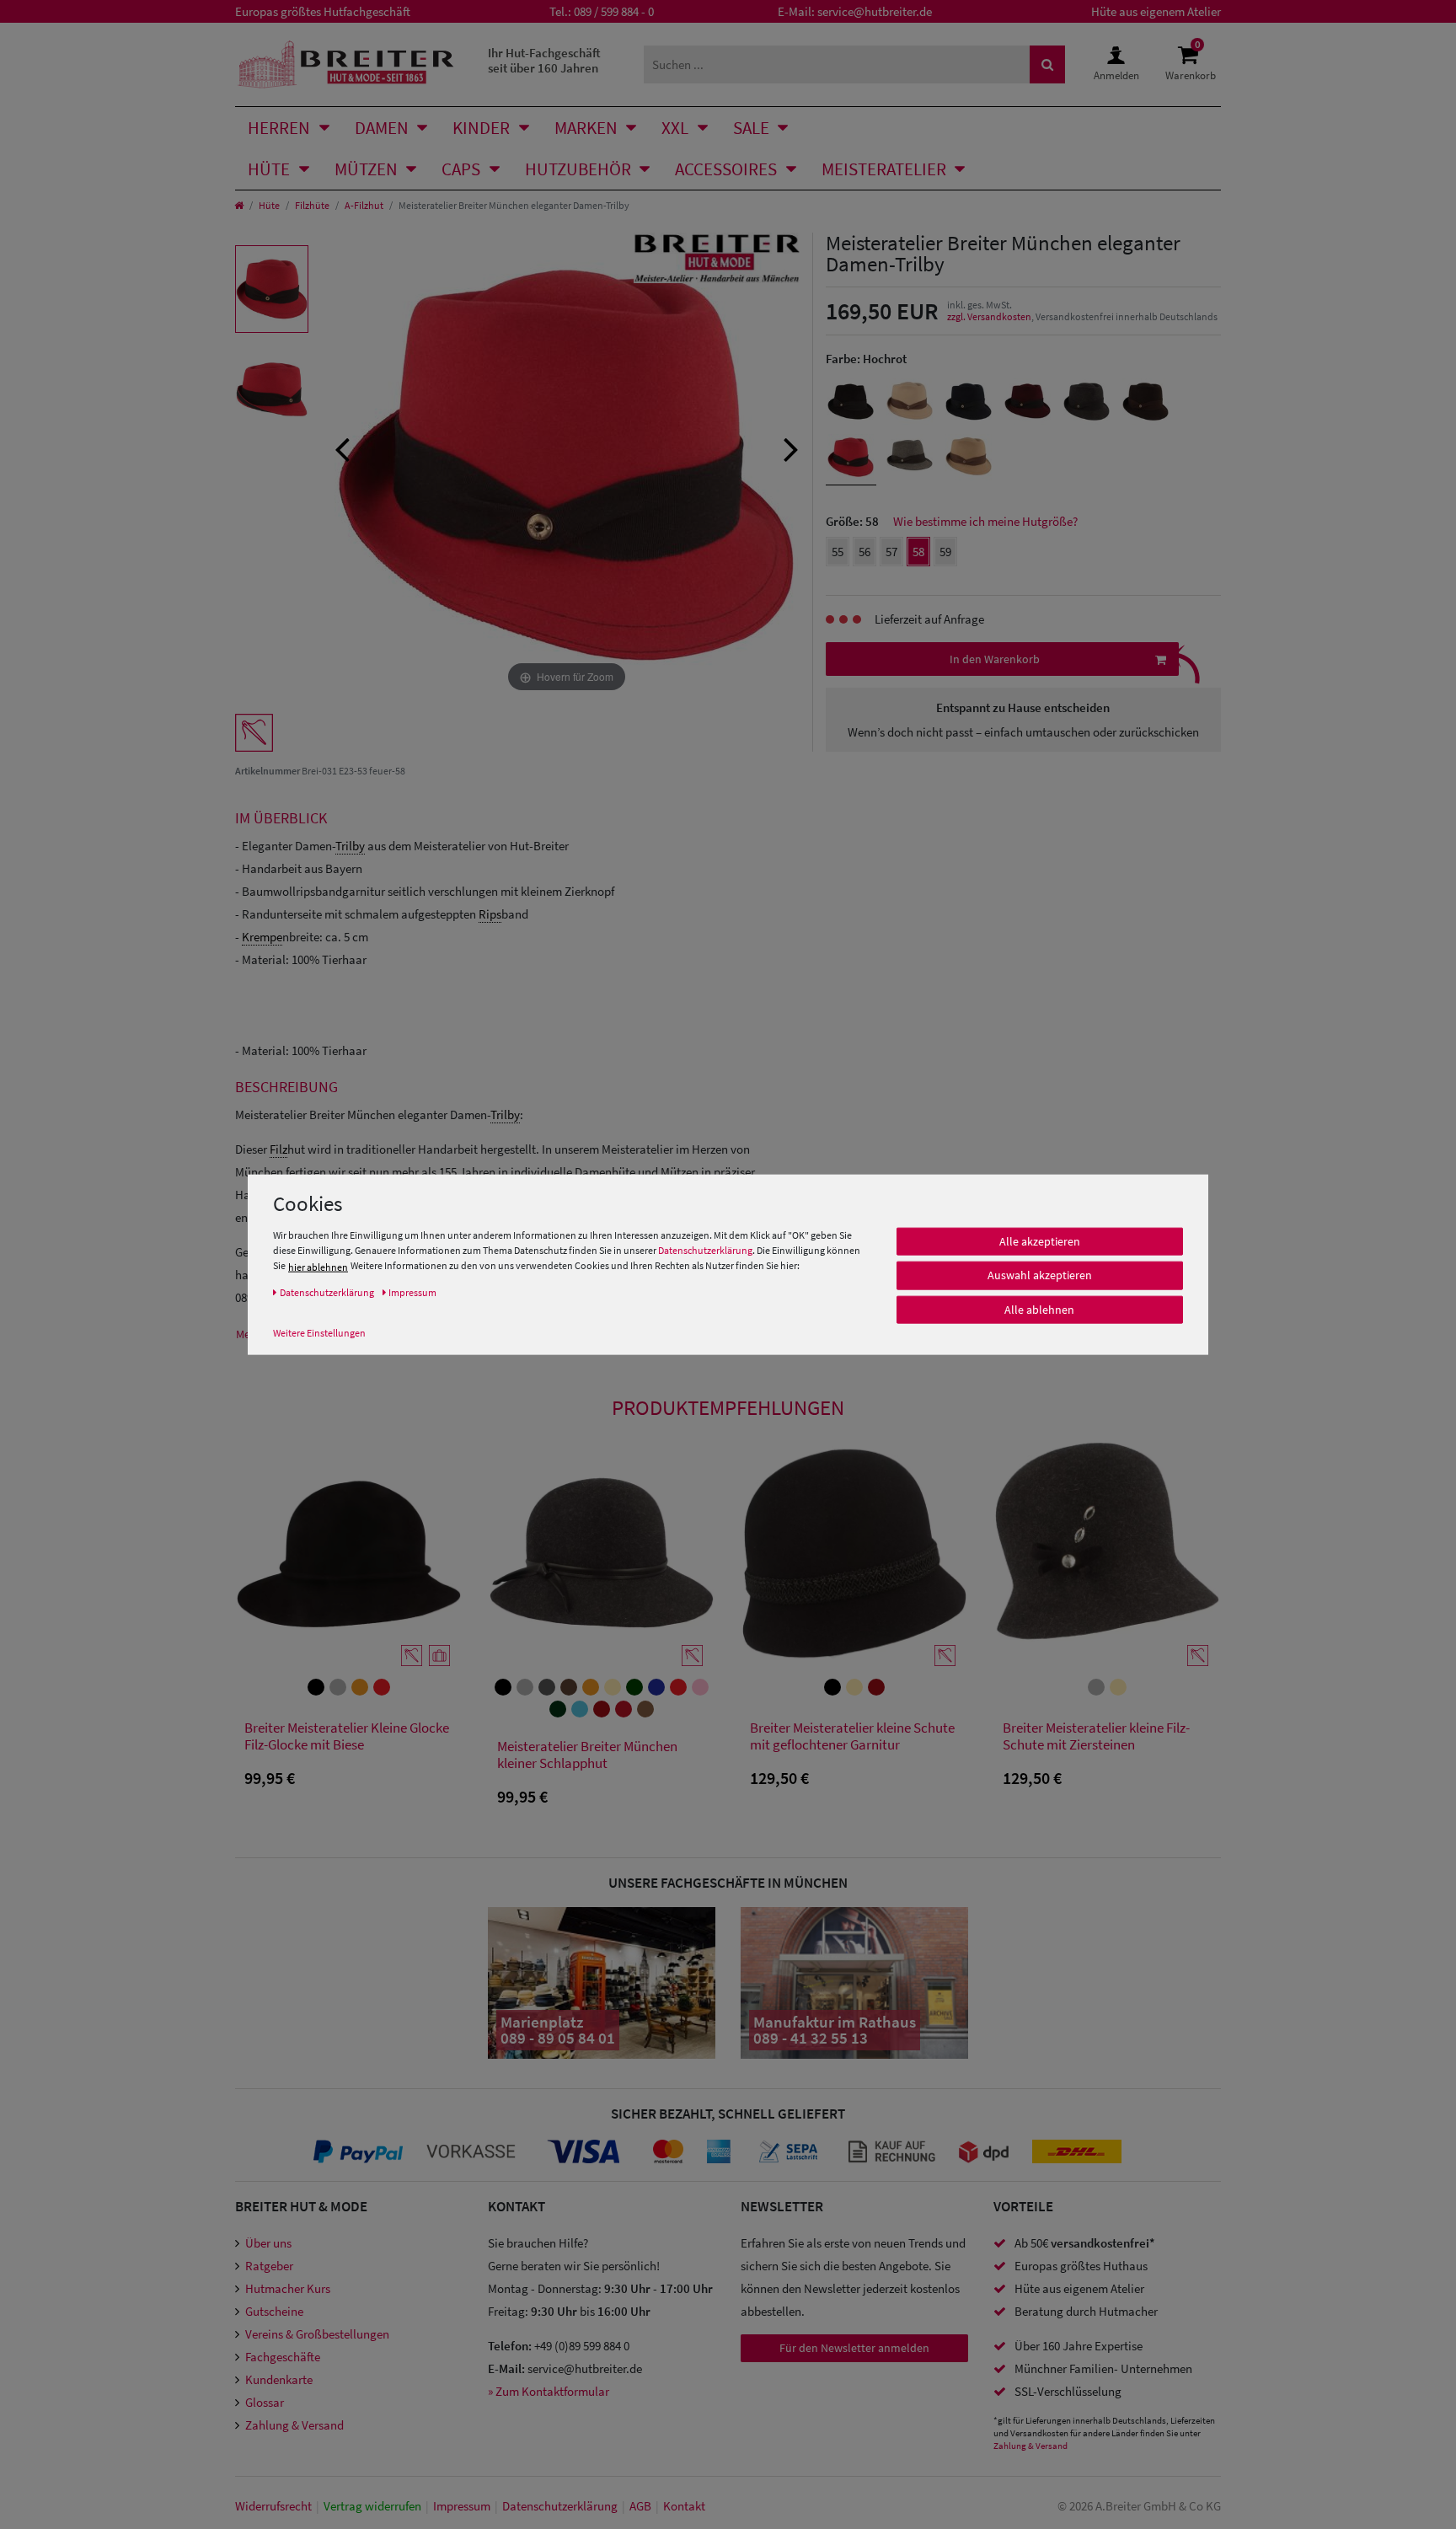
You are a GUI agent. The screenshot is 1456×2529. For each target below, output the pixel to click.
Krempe (262, 937)
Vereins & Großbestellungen (317, 2334)
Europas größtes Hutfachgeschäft (323, 11)
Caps (461, 169)
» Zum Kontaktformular (549, 2391)
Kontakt (684, 2506)
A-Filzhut (364, 205)
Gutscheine (274, 2311)
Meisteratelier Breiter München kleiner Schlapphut (587, 1755)
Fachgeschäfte (283, 2357)
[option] (272, 289)
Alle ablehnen (1039, 1310)
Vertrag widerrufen (372, 2506)
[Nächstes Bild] (791, 447)
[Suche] (1047, 64)
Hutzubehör (578, 169)
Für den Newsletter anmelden (854, 2348)
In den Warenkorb (995, 659)
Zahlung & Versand (294, 2425)
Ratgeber (269, 2266)
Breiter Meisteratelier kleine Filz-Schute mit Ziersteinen (1096, 1736)
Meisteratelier (884, 169)
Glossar (265, 2402)
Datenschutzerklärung (705, 1250)
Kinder (481, 128)
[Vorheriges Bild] (342, 447)
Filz (278, 1149)
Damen (382, 128)
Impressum (462, 2506)
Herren (279, 128)
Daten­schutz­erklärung (560, 2506)
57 (891, 552)
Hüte (269, 169)
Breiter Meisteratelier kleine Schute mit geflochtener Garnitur (852, 1736)
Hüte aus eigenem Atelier (1156, 11)
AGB (640, 2506)
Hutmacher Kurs (288, 2288)
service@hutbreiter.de (875, 11)
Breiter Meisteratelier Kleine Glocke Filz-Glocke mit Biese (347, 1736)
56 (864, 552)
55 (838, 552)
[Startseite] (239, 205)
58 (918, 552)
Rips (490, 914)
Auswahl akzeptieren (1040, 1275)
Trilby (350, 846)
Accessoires (726, 169)
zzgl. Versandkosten (989, 316)
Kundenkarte (279, 2379)
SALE (751, 128)
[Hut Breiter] (346, 64)
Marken (586, 128)
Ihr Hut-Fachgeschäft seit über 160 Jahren (544, 60)
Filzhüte (312, 205)
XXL (675, 128)
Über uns (268, 2243)
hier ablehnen (318, 1266)
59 (945, 552)
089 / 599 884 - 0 (614, 11)
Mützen (366, 169)
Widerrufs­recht (273, 2506)
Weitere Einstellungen (319, 1332)
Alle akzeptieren (1040, 1241)
